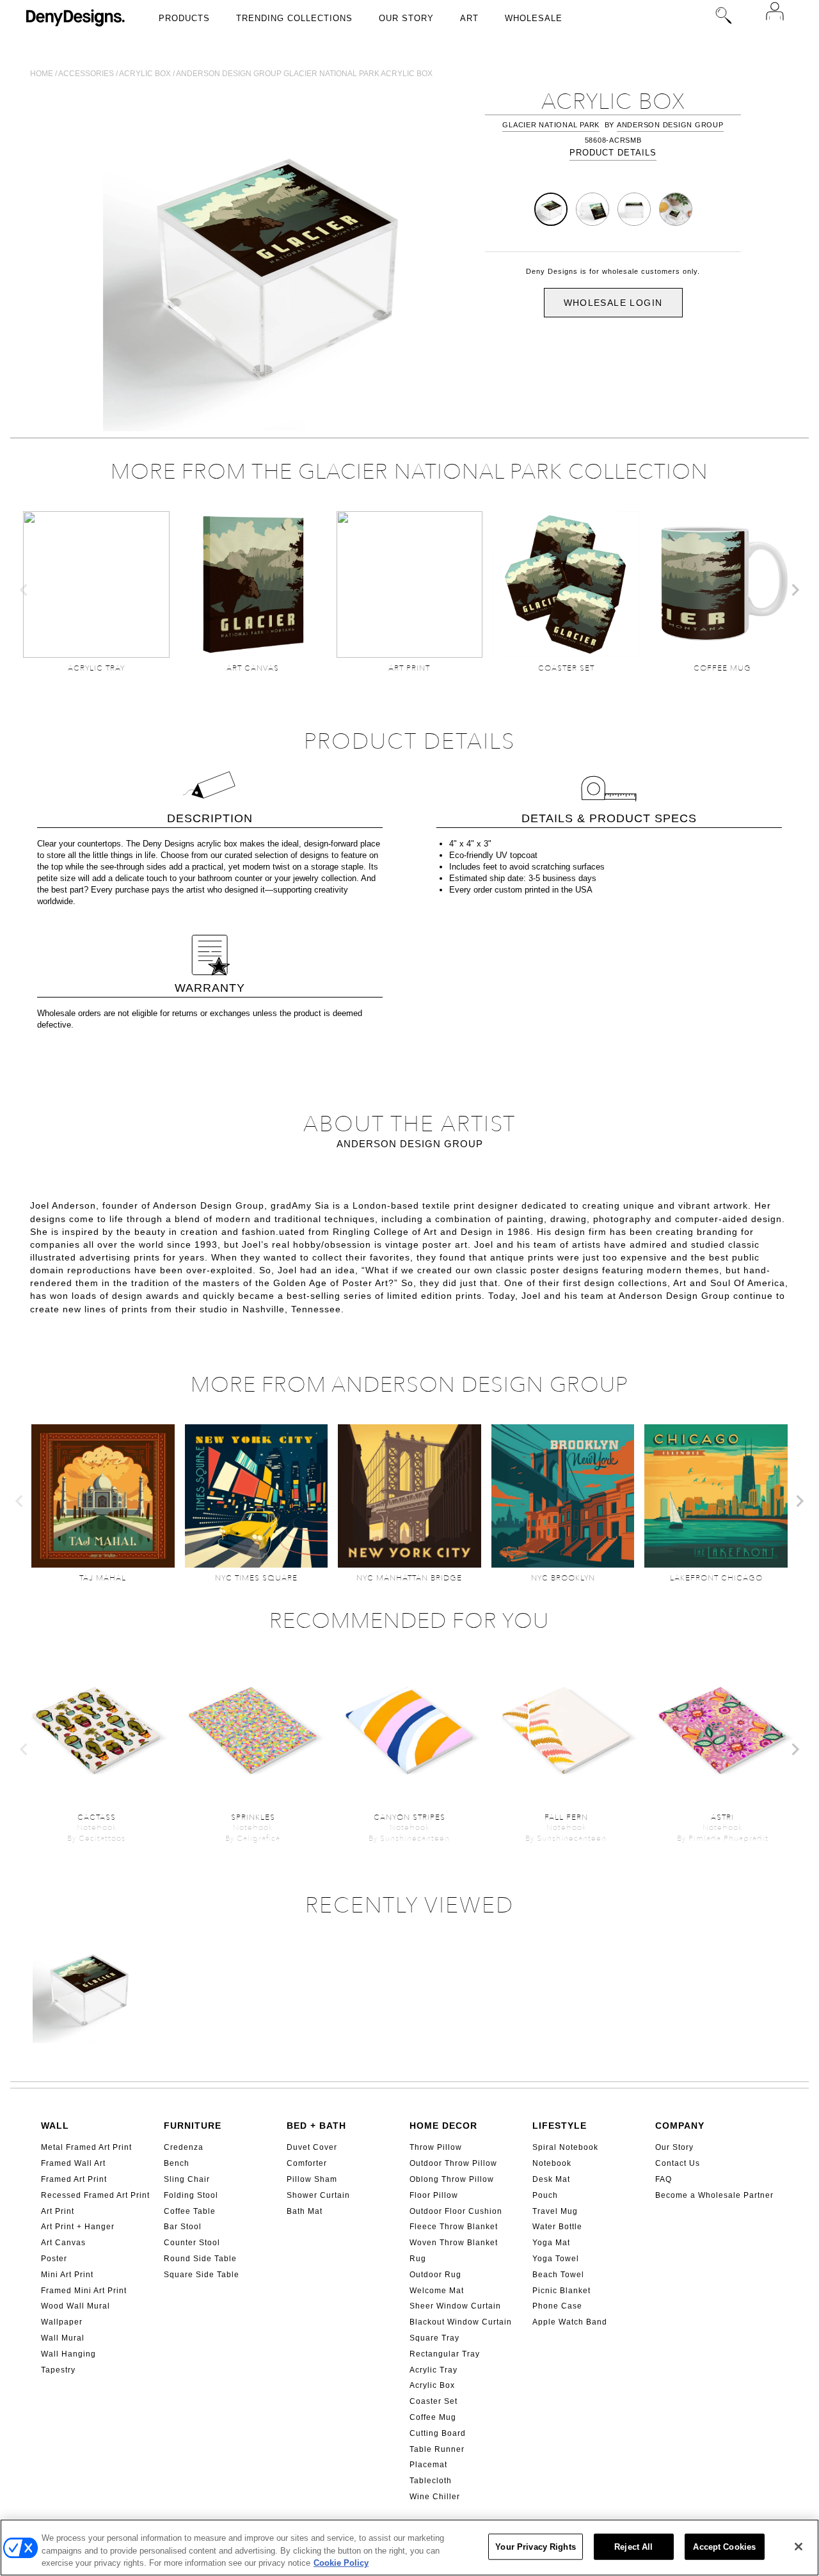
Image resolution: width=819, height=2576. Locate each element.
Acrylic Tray (433, 2370)
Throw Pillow (436, 2147)
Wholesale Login (613, 303)
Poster (54, 2259)
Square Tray (434, 2338)
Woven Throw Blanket (454, 2243)
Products (184, 18)
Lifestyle (560, 2126)
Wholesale (534, 18)
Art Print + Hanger (78, 2227)
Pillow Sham (312, 2179)
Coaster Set (433, 2401)
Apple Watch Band (570, 2322)
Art (469, 18)
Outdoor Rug (435, 2275)
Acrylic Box (432, 2385)
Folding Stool (191, 2195)
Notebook (552, 2163)
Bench (177, 2163)
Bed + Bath (316, 2126)
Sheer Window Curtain (455, 2306)
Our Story (406, 18)
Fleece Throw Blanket (454, 2227)
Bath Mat (305, 2211)
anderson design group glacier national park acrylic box (304, 74)
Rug (418, 2259)
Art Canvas (63, 2243)
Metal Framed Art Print (86, 2147)
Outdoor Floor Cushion (456, 2211)
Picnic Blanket (561, 2291)
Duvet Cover (312, 2147)
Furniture (193, 2126)
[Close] (799, 2547)
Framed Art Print (74, 2179)
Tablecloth (431, 2481)
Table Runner (437, 2449)
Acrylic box (145, 74)
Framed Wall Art (73, 2163)
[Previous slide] (24, 590)
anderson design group (670, 125)
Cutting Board (438, 2433)
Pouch (545, 2195)
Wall (55, 2126)
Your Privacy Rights (535, 2546)
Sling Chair (187, 2179)
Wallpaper (62, 2322)
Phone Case (557, 2306)
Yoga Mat (551, 2243)
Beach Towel (558, 2275)
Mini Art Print (67, 2275)
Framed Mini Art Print (84, 2291)
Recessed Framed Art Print (95, 2195)
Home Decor (443, 2126)
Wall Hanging (68, 2354)
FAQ (664, 2179)
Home (42, 74)
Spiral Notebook (565, 2147)
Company (680, 2126)
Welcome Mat (437, 2291)
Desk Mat (551, 2179)
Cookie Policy (341, 2563)
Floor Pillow (434, 2195)
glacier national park (551, 125)
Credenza (184, 2147)
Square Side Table (202, 2275)
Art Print (58, 2211)
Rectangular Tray (445, 2354)
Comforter (307, 2163)
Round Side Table (200, 2259)
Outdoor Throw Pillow (453, 2163)
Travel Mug (555, 2211)
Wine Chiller (435, 2497)
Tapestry (58, 2370)
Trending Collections (294, 18)
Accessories (86, 74)
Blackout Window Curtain (461, 2322)
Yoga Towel (556, 2259)
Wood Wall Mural (76, 2306)
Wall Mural (63, 2338)
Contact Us (678, 2163)
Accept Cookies (724, 2546)
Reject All (633, 2546)
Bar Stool (183, 2227)
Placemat (428, 2465)
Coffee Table (190, 2211)
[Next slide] (795, 590)
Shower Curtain (318, 2195)
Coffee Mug (433, 2417)
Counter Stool (192, 2243)
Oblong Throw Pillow (452, 2179)
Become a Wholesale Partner (714, 2195)
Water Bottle (557, 2227)
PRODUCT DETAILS (613, 153)
